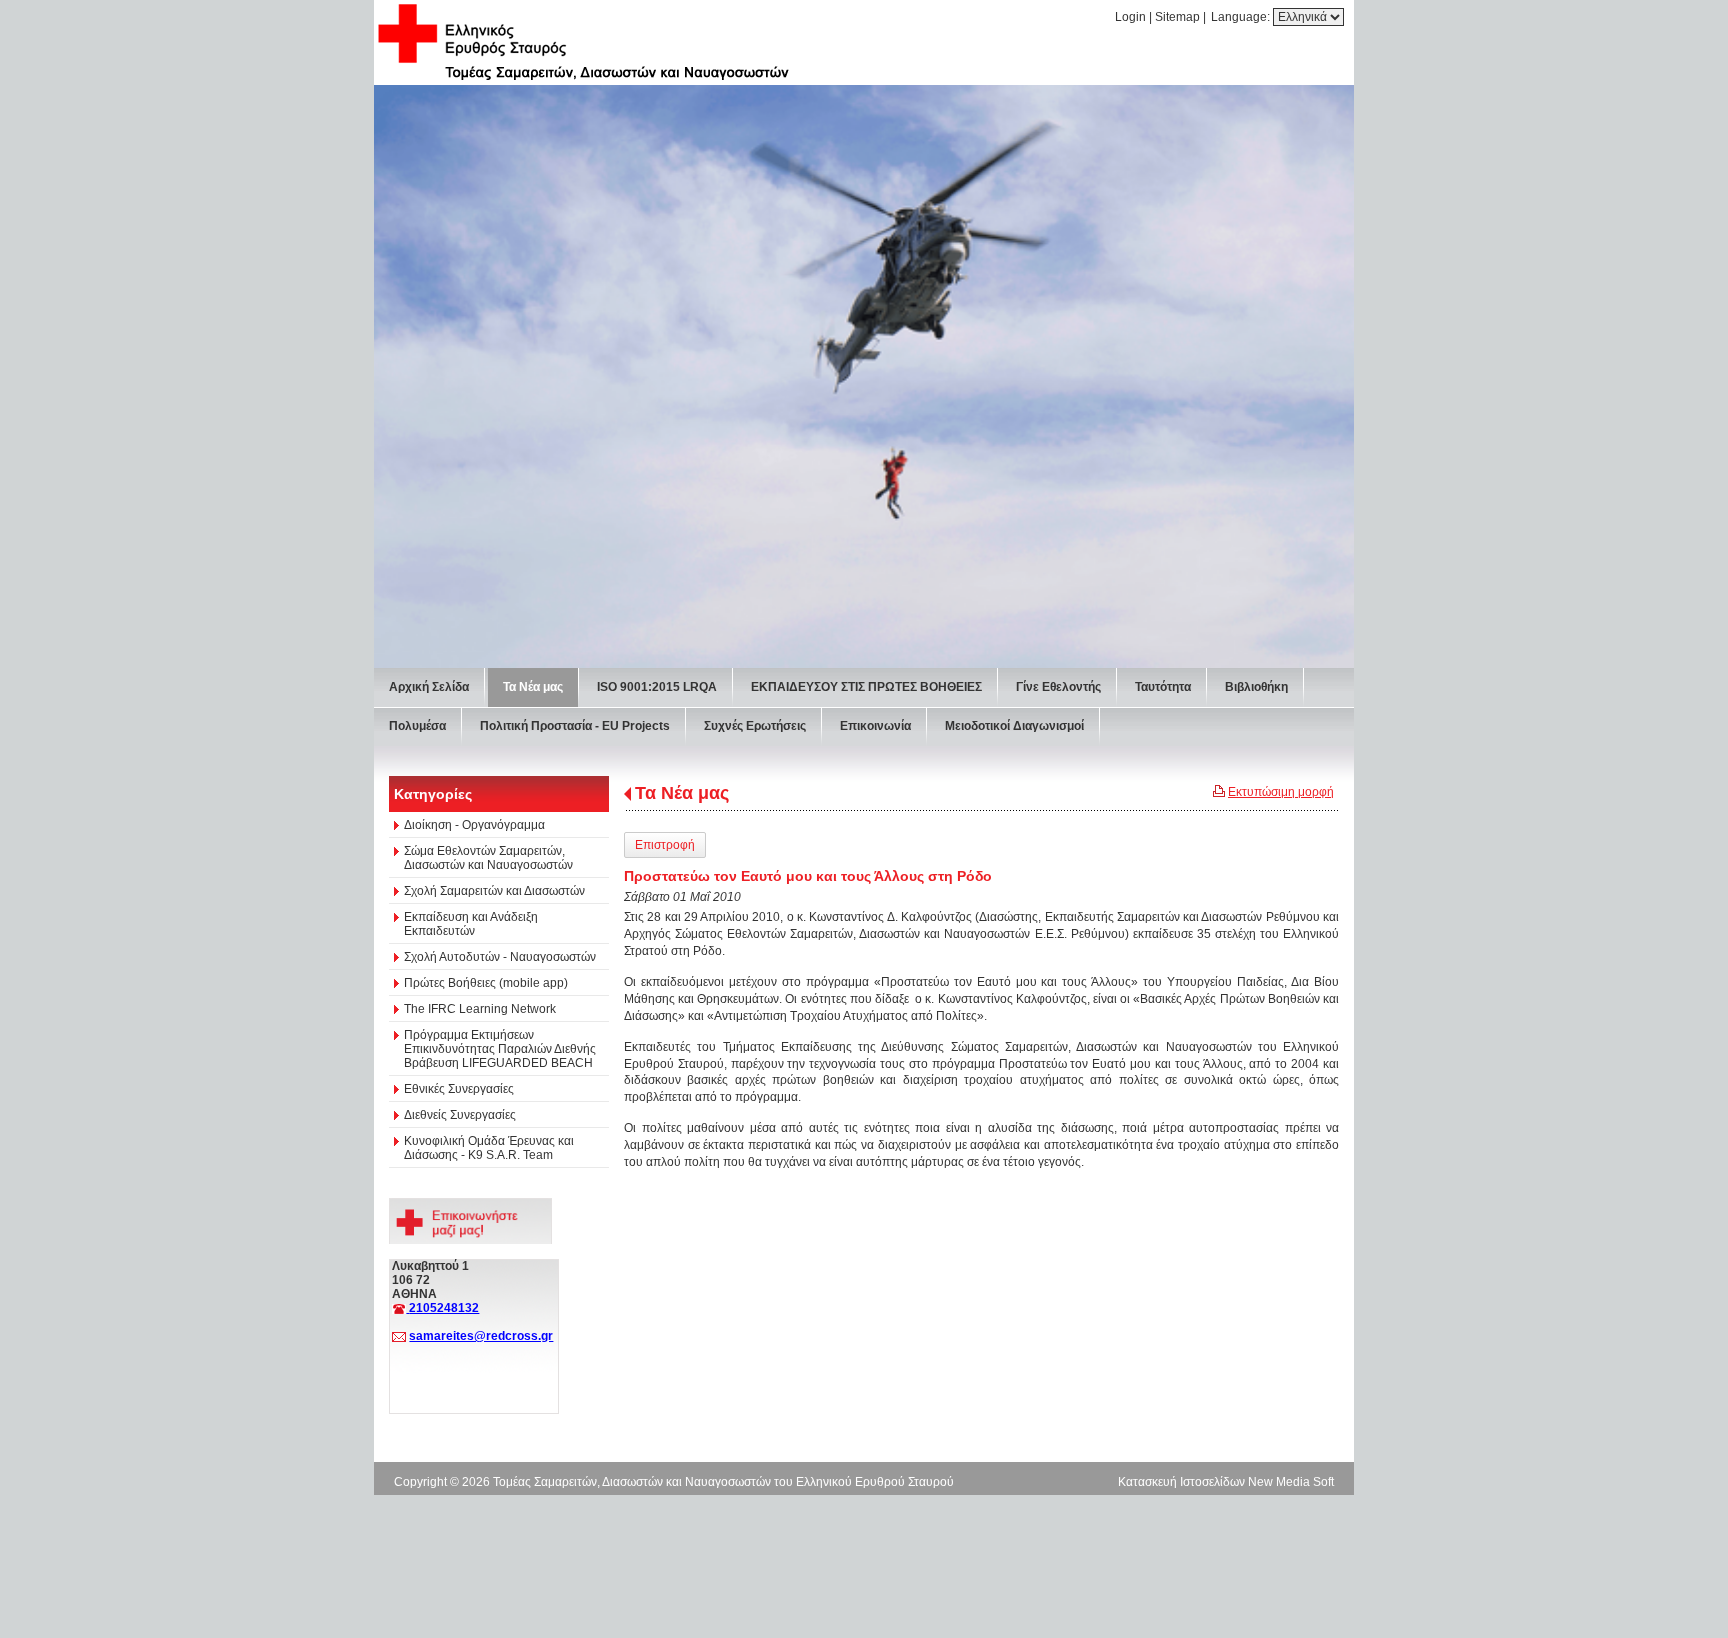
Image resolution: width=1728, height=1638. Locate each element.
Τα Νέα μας (682, 793)
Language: (1242, 17)
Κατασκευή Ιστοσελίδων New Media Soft (1226, 1482)
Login (1130, 17)
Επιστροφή (665, 845)
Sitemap (1177, 17)
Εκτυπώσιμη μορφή (1281, 792)
